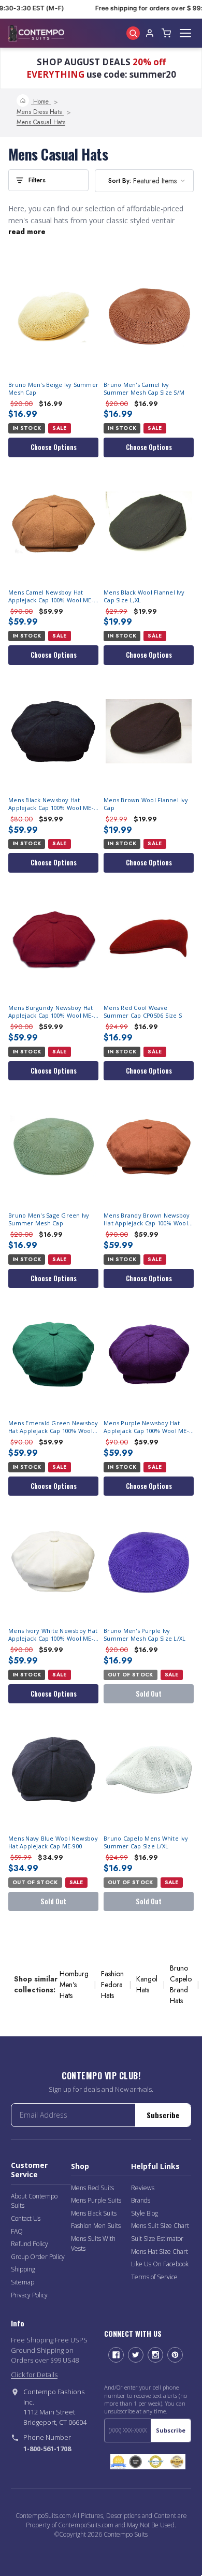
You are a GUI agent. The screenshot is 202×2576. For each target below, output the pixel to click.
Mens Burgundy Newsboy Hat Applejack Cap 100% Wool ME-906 (51, 1012)
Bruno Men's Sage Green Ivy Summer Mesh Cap (49, 1219)
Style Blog (145, 2213)
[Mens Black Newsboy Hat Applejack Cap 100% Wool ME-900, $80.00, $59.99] (53, 731)
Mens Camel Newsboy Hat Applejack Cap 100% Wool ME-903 (51, 597)
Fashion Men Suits (96, 2226)
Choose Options (54, 447)
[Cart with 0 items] (166, 33)
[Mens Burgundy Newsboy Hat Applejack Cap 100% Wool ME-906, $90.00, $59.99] (53, 939)
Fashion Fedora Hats (112, 1985)
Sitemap (23, 2282)
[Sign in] (150, 33)
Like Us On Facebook (160, 2264)
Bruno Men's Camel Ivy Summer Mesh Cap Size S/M (144, 389)
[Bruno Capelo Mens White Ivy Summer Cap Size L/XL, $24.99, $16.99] (149, 1770)
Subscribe (163, 2115)
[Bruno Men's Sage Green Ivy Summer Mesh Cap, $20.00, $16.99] (53, 1147)
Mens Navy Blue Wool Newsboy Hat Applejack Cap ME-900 (53, 1842)
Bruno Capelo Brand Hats (181, 1984)
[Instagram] (155, 2355)
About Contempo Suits (34, 2201)
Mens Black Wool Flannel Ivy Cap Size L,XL (144, 596)
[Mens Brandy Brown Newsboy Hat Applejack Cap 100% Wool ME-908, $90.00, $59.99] (149, 1147)
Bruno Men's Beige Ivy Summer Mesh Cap (53, 389)
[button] (48, 180)
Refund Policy (30, 2244)
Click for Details (34, 2375)
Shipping (23, 2269)
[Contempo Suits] (36, 33)
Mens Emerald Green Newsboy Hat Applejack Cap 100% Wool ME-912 (53, 1427)
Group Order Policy (38, 2257)
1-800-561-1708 (47, 2449)
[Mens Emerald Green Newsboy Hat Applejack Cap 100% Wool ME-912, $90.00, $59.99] (53, 1354)
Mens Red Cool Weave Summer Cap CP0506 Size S (143, 1012)
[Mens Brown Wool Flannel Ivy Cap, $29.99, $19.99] (149, 731)
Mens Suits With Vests (93, 2244)
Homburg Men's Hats (74, 1985)
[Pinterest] (175, 2355)
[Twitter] (136, 2355)
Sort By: (120, 180)
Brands (141, 2200)
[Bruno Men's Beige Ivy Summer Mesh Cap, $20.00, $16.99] (53, 316)
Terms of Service (154, 2277)
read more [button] (27, 231)
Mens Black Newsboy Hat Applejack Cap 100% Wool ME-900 (51, 804)
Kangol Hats (147, 1984)
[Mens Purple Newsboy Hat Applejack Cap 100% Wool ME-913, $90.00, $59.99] (149, 1354)
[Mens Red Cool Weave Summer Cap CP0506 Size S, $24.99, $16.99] (149, 939)
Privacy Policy (29, 2295)
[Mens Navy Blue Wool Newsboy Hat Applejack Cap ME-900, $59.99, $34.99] (53, 1770)
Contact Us (26, 2218)
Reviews (143, 2188)
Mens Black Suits (94, 2213)
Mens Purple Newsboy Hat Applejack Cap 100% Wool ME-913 (146, 1427)
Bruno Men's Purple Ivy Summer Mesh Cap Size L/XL (145, 1635)
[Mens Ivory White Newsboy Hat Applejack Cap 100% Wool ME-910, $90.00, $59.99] (53, 1562)
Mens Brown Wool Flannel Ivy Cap (146, 804)
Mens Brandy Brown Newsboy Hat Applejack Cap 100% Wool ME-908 (147, 1220)
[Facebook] (116, 2355)
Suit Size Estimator (157, 2239)
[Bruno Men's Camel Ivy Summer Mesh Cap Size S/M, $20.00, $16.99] (149, 316)
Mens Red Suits (92, 2188)
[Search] (133, 33)
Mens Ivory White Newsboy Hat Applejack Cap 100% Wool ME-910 (53, 1635)
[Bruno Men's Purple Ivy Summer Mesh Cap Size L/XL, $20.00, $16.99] (149, 1562)
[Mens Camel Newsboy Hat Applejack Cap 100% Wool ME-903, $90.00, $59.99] (53, 524)
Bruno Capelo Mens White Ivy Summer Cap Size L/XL (146, 1842)
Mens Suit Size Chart (160, 2226)
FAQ (17, 2231)
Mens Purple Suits (96, 2200)
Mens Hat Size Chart (160, 2252)
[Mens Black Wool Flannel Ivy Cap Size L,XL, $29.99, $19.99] (149, 524)
